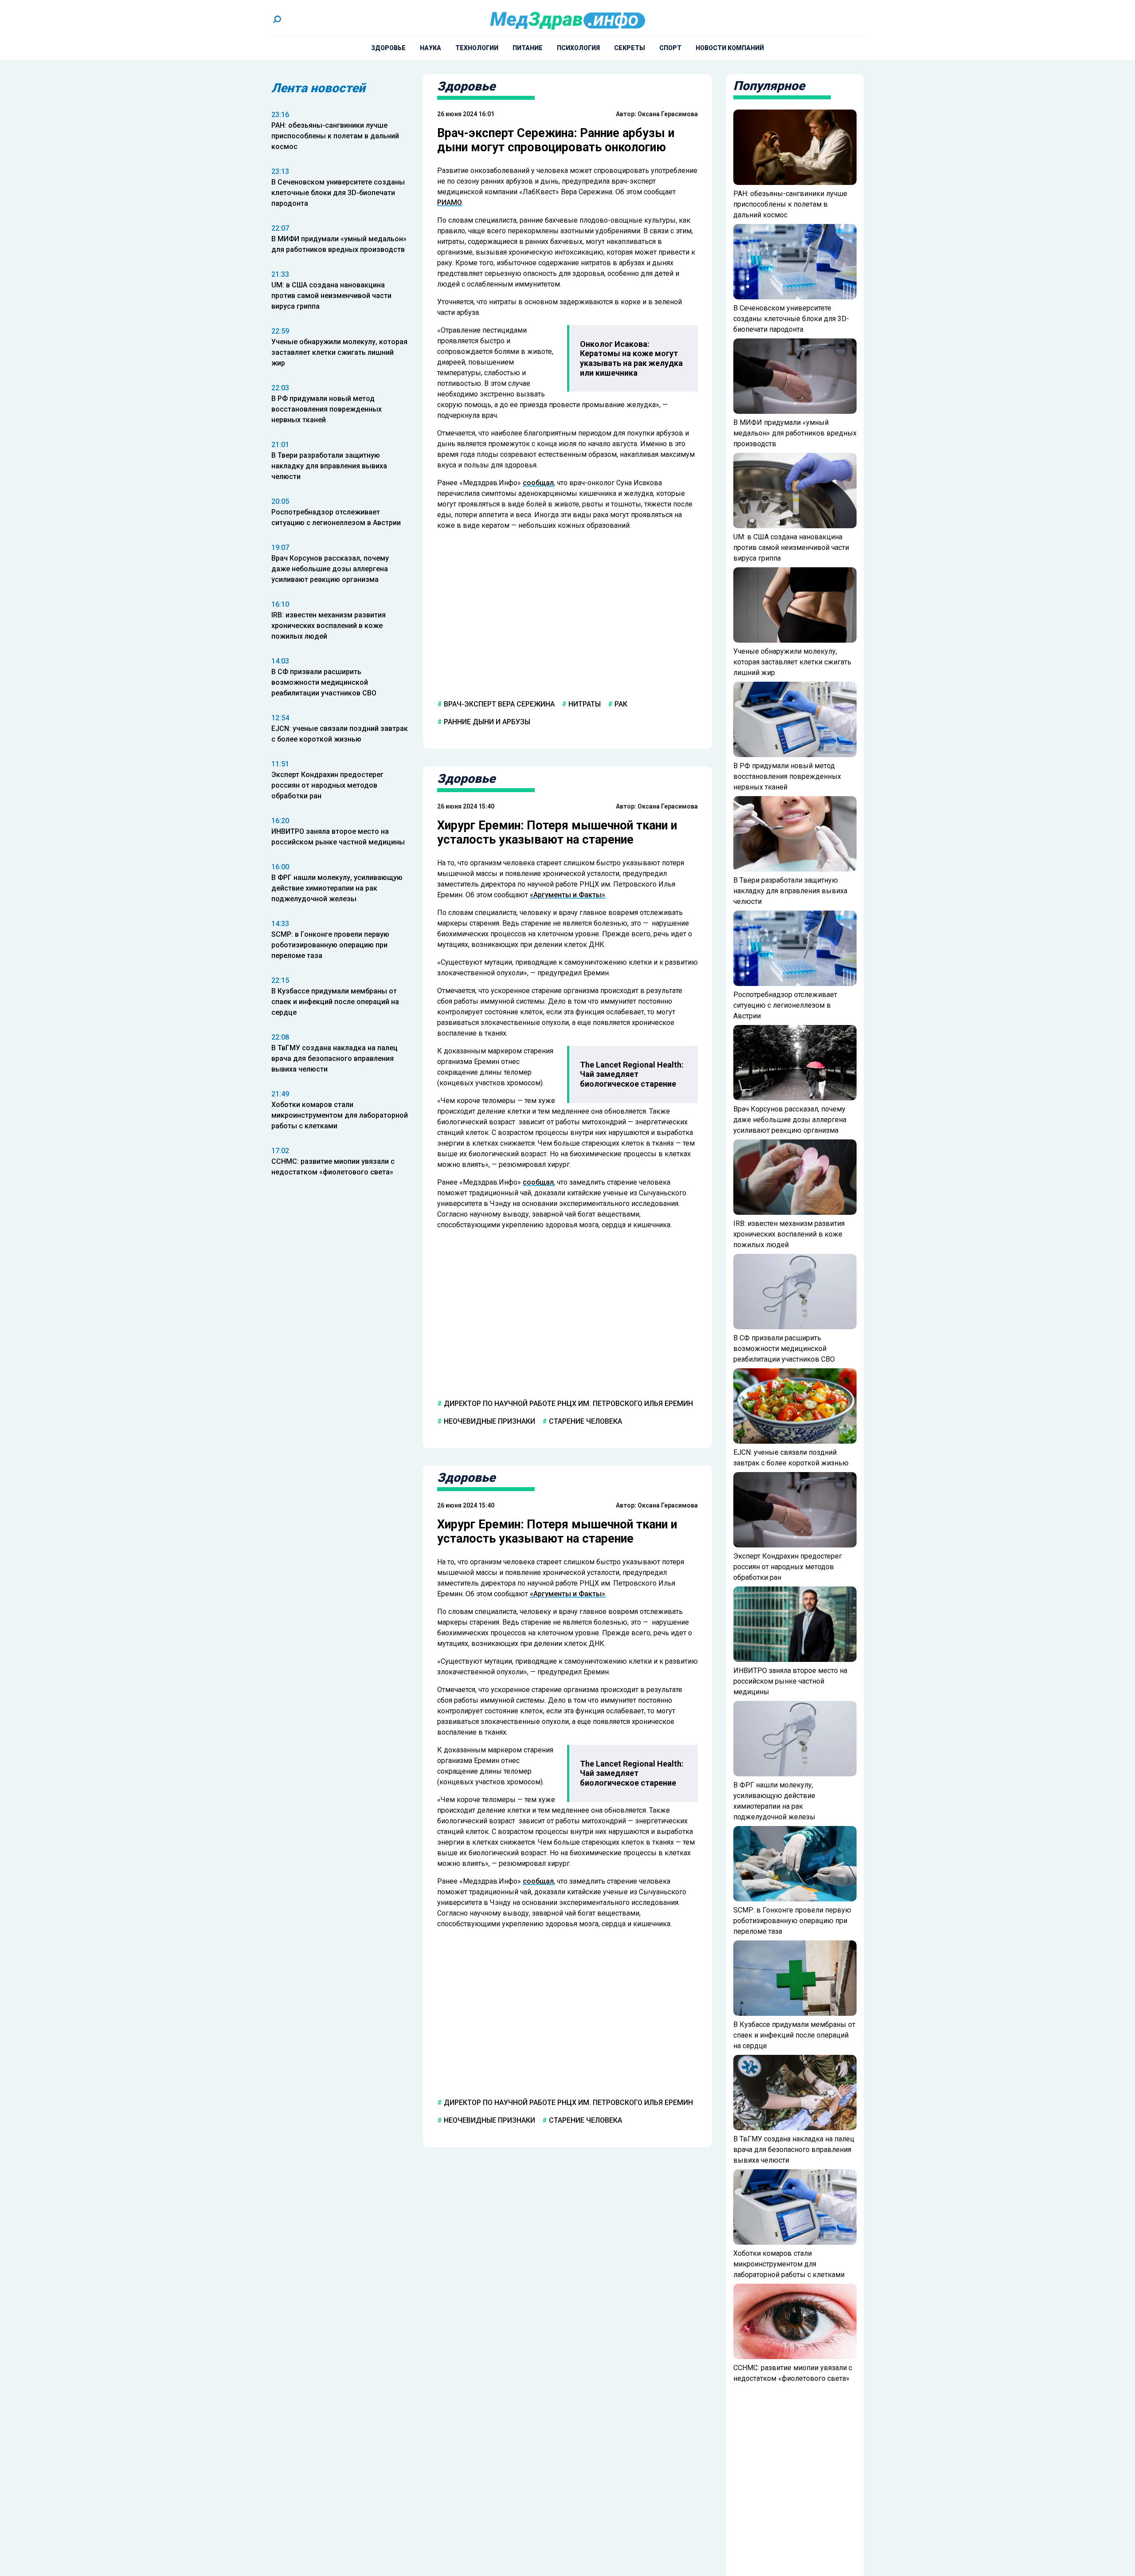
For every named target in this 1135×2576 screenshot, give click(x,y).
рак (620, 704)
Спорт (670, 48)
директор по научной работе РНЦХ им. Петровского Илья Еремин (567, 1403)
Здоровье (388, 48)
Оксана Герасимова (668, 114)
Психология (578, 48)
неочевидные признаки (489, 1421)
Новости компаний (730, 48)
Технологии (477, 48)
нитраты (584, 704)
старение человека (585, 1421)
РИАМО (450, 202)
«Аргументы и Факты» (567, 894)
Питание (528, 48)
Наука (431, 48)
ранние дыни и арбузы (486, 722)
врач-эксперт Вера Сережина (498, 704)
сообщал (538, 483)
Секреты (630, 48)
